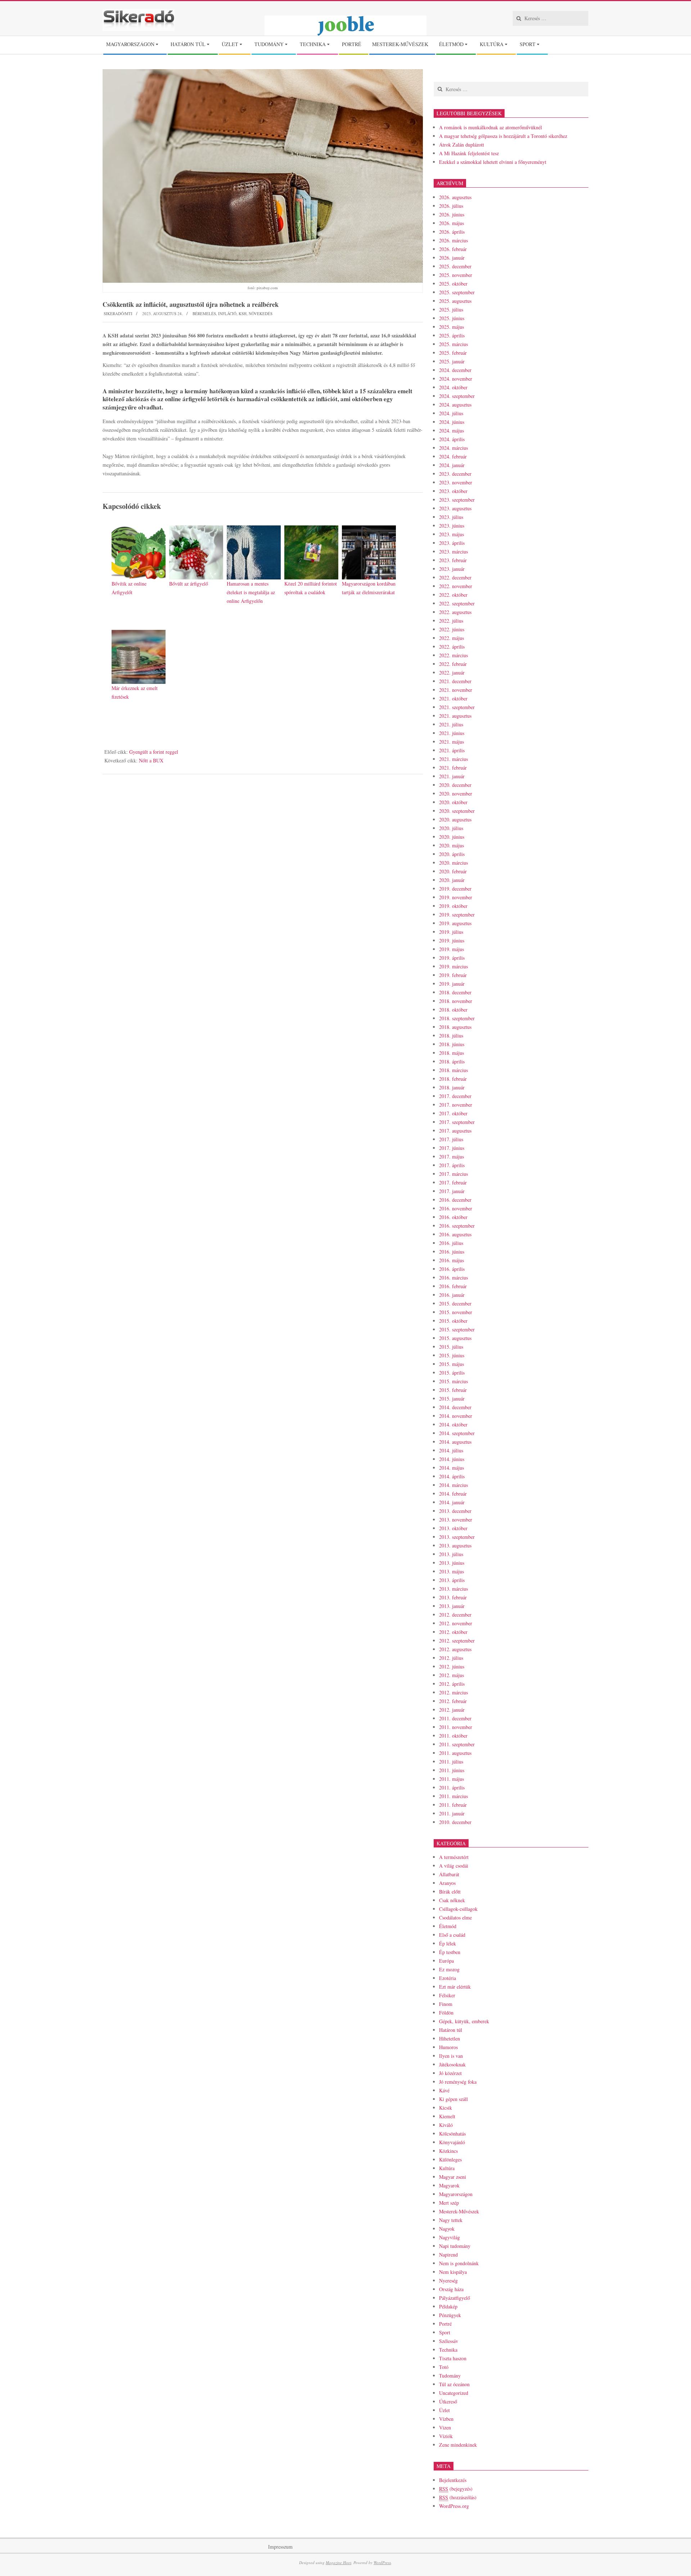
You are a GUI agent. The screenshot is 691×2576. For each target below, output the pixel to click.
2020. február (453, 871)
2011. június (452, 1770)
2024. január (452, 465)
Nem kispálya (453, 2272)
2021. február (453, 768)
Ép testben (450, 1952)
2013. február (453, 1597)
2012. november (456, 1623)
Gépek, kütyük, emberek (464, 2021)
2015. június (452, 1355)
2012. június (452, 1666)
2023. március (453, 552)
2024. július (451, 413)
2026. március (453, 240)
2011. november (456, 1727)
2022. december (455, 577)
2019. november (456, 897)
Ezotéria (448, 1978)
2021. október (453, 698)
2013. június (452, 1563)
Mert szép (449, 2203)
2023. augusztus (455, 508)
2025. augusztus (455, 301)
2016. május (451, 1260)
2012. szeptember (457, 1641)
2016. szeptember (457, 1226)
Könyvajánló (452, 2142)
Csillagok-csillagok (458, 1909)
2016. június (452, 1252)
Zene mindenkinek (458, 2445)
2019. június (452, 940)
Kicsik (446, 2108)
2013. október (453, 1528)
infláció (227, 313)
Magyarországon (456, 2194)
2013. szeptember (457, 1537)
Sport (445, 2332)
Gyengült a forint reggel (154, 752)
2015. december (455, 1303)
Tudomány (450, 2376)
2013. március (453, 1589)
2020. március (453, 863)
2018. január (452, 1087)
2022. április (452, 647)
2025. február (453, 353)
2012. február (453, 1701)
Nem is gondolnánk (459, 2263)
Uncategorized (454, 2393)
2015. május (451, 1364)
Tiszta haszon (453, 2358)
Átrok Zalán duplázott (462, 145)
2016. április (452, 1269)
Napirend (448, 2255)
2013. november (456, 1520)
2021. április (452, 750)
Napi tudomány (455, 2246)
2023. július (451, 517)
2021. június (452, 733)
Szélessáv (449, 2341)
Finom (446, 2004)
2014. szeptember (457, 1433)
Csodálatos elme (455, 1918)
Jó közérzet (450, 2073)
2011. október (453, 1736)
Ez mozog (449, 1969)
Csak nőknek (452, 1900)
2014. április (452, 1476)
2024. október (453, 387)
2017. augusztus (455, 1131)
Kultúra (447, 2168)
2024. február (453, 456)
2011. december (455, 1718)
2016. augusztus (455, 1234)
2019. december (455, 889)
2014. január (452, 1502)
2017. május (451, 1157)
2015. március (453, 1381)
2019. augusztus (455, 923)
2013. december (455, 1511)
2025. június (452, 318)
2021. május (451, 742)
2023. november (456, 482)
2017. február (453, 1182)
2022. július (451, 621)
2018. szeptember (457, 1018)
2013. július (451, 1554)
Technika (448, 2350)
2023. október (453, 491)
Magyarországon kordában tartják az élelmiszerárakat (369, 588)
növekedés (261, 313)
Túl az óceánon (454, 2384)
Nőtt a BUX (151, 760)
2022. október (453, 595)
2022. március (453, 655)
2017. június (452, 1148)
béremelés (204, 313)
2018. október (453, 1010)
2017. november (456, 1105)
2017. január (452, 1191)
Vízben (446, 2419)
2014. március (453, 1485)
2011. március (453, 1796)
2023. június (452, 526)
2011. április (452, 1787)
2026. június (452, 214)
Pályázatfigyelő (455, 2298)
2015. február (453, 1390)
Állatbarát (449, 1874)
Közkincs (448, 2151)
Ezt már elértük (455, 1987)
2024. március (453, 448)
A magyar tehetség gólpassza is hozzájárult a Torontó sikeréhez (503, 136)
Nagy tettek (451, 2220)
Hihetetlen (450, 2039)
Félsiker (447, 1995)
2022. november (456, 586)
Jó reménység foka (458, 2082)
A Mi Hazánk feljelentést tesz (469, 153)
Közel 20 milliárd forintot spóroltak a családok (311, 588)
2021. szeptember (457, 707)
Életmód (448, 1926)
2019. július (451, 932)
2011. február (453, 1805)
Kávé (444, 2090)
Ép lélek (448, 1943)
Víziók (446, 2436)
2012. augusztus (455, 1649)
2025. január (452, 361)
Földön (446, 2013)
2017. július (451, 1139)
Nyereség (448, 2281)
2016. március (453, 1278)
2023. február (453, 560)
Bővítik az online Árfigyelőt (129, 588)
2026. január (452, 258)
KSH (243, 313)
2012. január (452, 1710)
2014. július (451, 1450)
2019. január (452, 984)
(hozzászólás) (458, 2497)
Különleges (450, 2160)
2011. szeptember (457, 1744)
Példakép (448, 2306)
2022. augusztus (455, 612)
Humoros (448, 2047)
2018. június (452, 1044)
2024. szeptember (457, 396)
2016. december (455, 1200)
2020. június (452, 837)
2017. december (455, 1096)
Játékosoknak (452, 2064)
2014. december (455, 1407)
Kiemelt (447, 2116)
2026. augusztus (455, 197)
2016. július (451, 1243)
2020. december (455, 785)
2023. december (455, 474)
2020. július (451, 828)
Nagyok (447, 2229)
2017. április (452, 1165)
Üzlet (444, 2410)
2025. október (453, 284)
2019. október (453, 906)
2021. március (453, 759)
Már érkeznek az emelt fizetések (135, 692)
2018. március (453, 1070)
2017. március (453, 1174)
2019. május (451, 949)
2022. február (453, 664)
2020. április (452, 854)
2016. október (453, 1217)
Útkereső (448, 2402)
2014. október (453, 1424)
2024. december (455, 370)
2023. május (451, 534)
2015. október (453, 1321)
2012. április (452, 1684)
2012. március (453, 1692)
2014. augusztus (455, 1442)
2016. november (456, 1208)
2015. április (452, 1373)
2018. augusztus (455, 1027)
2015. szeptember (457, 1329)
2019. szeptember (457, 915)
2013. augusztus (455, 1545)
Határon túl (451, 2030)
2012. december (455, 1615)
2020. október (453, 802)
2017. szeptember (457, 1122)
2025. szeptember (457, 292)
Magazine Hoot (338, 2562)
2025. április (452, 335)
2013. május (451, 1571)
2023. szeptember (457, 500)
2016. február (453, 1286)
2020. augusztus (455, 819)
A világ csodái (454, 1866)
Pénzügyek (450, 2315)
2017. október (453, 1113)
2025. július (451, 310)
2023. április (452, 543)
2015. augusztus (455, 1338)
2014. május (451, 1468)
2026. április (452, 232)
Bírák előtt (450, 1892)
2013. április (452, 1580)
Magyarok (449, 2185)
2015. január (452, 1399)
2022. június (452, 629)
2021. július (451, 724)
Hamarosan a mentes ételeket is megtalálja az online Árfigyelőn (251, 592)
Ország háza (451, 2289)
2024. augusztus (455, 405)
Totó (444, 2367)
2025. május (451, 327)
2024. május (451, 431)
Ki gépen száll (453, 2099)
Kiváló (446, 2125)
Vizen (445, 2427)
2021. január (452, 776)
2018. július (451, 1036)
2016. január (452, 1295)
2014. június (452, 1459)
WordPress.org (454, 2506)
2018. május (451, 1053)
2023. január (452, 569)
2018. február (453, 1079)
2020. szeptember (457, 811)
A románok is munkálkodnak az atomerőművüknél (491, 127)
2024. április (452, 439)
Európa (446, 1961)
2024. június (452, 422)
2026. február (453, 249)
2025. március (453, 344)
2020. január (452, 880)
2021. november (456, 690)
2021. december (455, 681)
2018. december (455, 992)
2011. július (451, 1762)
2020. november (456, 794)
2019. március (453, 966)
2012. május (451, 1675)
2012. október (453, 1632)
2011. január (452, 1813)
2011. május (451, 1779)
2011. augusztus (455, 1753)
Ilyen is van (451, 2056)
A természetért (454, 1857)
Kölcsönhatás (452, 2134)
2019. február (453, 975)
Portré (445, 2324)
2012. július (451, 1658)
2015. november (456, 1312)
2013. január (452, 1606)
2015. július (451, 1347)
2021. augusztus (455, 716)
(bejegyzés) (456, 2489)
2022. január (452, 673)
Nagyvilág (450, 2237)
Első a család (452, 1935)
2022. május (451, 638)
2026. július (451, 206)
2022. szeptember (457, 603)
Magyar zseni (453, 2177)
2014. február (453, 1494)
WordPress (382, 2562)
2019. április (452, 958)
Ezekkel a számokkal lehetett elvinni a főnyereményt (493, 162)
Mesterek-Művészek (459, 2211)
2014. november (456, 1416)
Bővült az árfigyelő (189, 584)
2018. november (456, 1001)
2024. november (456, 379)
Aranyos (447, 1883)
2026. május (451, 223)
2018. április (452, 1061)
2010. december (455, 1822)
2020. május (451, 845)
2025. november (456, 275)
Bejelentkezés (453, 2480)
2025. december (455, 266)
